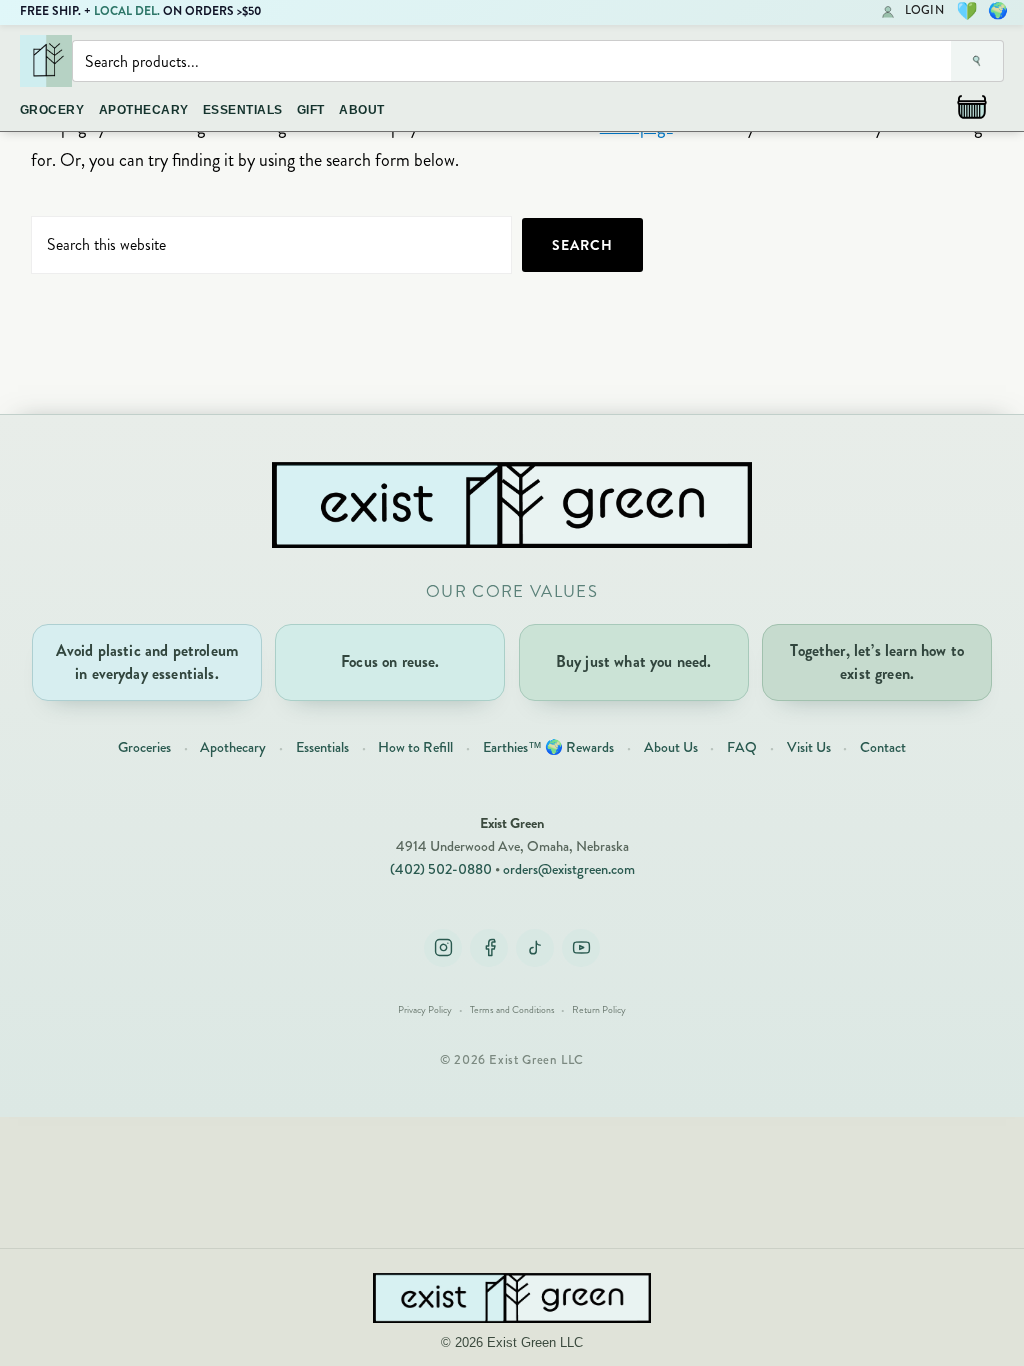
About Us (671, 747)
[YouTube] (581, 948)
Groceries (144, 747)
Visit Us (809, 747)
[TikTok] (535, 948)
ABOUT (361, 110)
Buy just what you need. (634, 661)
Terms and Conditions (512, 1010)
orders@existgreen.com (569, 869)
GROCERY (52, 110)
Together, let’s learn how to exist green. (876, 661)
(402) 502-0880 (441, 869)
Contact (883, 747)
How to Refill (415, 747)
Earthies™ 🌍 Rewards (548, 747)
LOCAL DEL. (127, 11)
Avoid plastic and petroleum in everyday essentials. (147, 661)
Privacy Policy (425, 1010)
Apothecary (233, 747)
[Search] (977, 61)
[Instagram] (443, 948)
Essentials (322, 747)
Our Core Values (512, 591)
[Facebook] (489, 948)
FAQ (742, 747)
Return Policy (599, 1010)
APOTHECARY (144, 110)
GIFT (311, 110)
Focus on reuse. (390, 661)
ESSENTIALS (243, 110)
